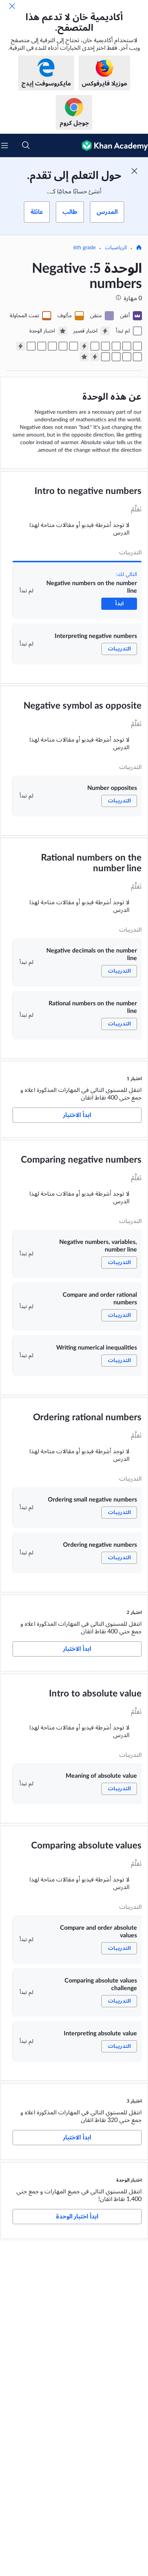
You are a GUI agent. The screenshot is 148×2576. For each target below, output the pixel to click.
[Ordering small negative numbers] (42, 346)
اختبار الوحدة (129, 2180)
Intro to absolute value (95, 1694)
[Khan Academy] (112, 146)
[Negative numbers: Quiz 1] (84, 346)
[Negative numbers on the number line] (137, 346)
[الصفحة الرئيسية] (139, 248)
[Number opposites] (116, 346)
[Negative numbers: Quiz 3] (95, 357)
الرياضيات (116, 248)
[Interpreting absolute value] (105, 357)
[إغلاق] (12, 6)
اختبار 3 (134, 2101)
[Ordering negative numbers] (31, 346)
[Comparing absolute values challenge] (116, 357)
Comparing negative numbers (81, 1160)
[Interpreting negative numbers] (127, 346)
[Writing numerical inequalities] (52, 346)
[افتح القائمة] (5, 146)
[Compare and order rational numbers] (63, 346)
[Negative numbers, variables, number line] (74, 346)
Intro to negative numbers (88, 491)
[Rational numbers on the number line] (95, 346)
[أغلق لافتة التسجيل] (134, 171)
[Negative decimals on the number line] (105, 346)
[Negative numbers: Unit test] (84, 357)
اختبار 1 (134, 1079)
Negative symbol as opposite (83, 706)
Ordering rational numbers (87, 1418)
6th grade (84, 248)
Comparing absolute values (86, 1846)
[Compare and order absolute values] (127, 357)
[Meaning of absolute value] (137, 357)
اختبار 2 (134, 1612)
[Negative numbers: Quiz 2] (20, 346)
